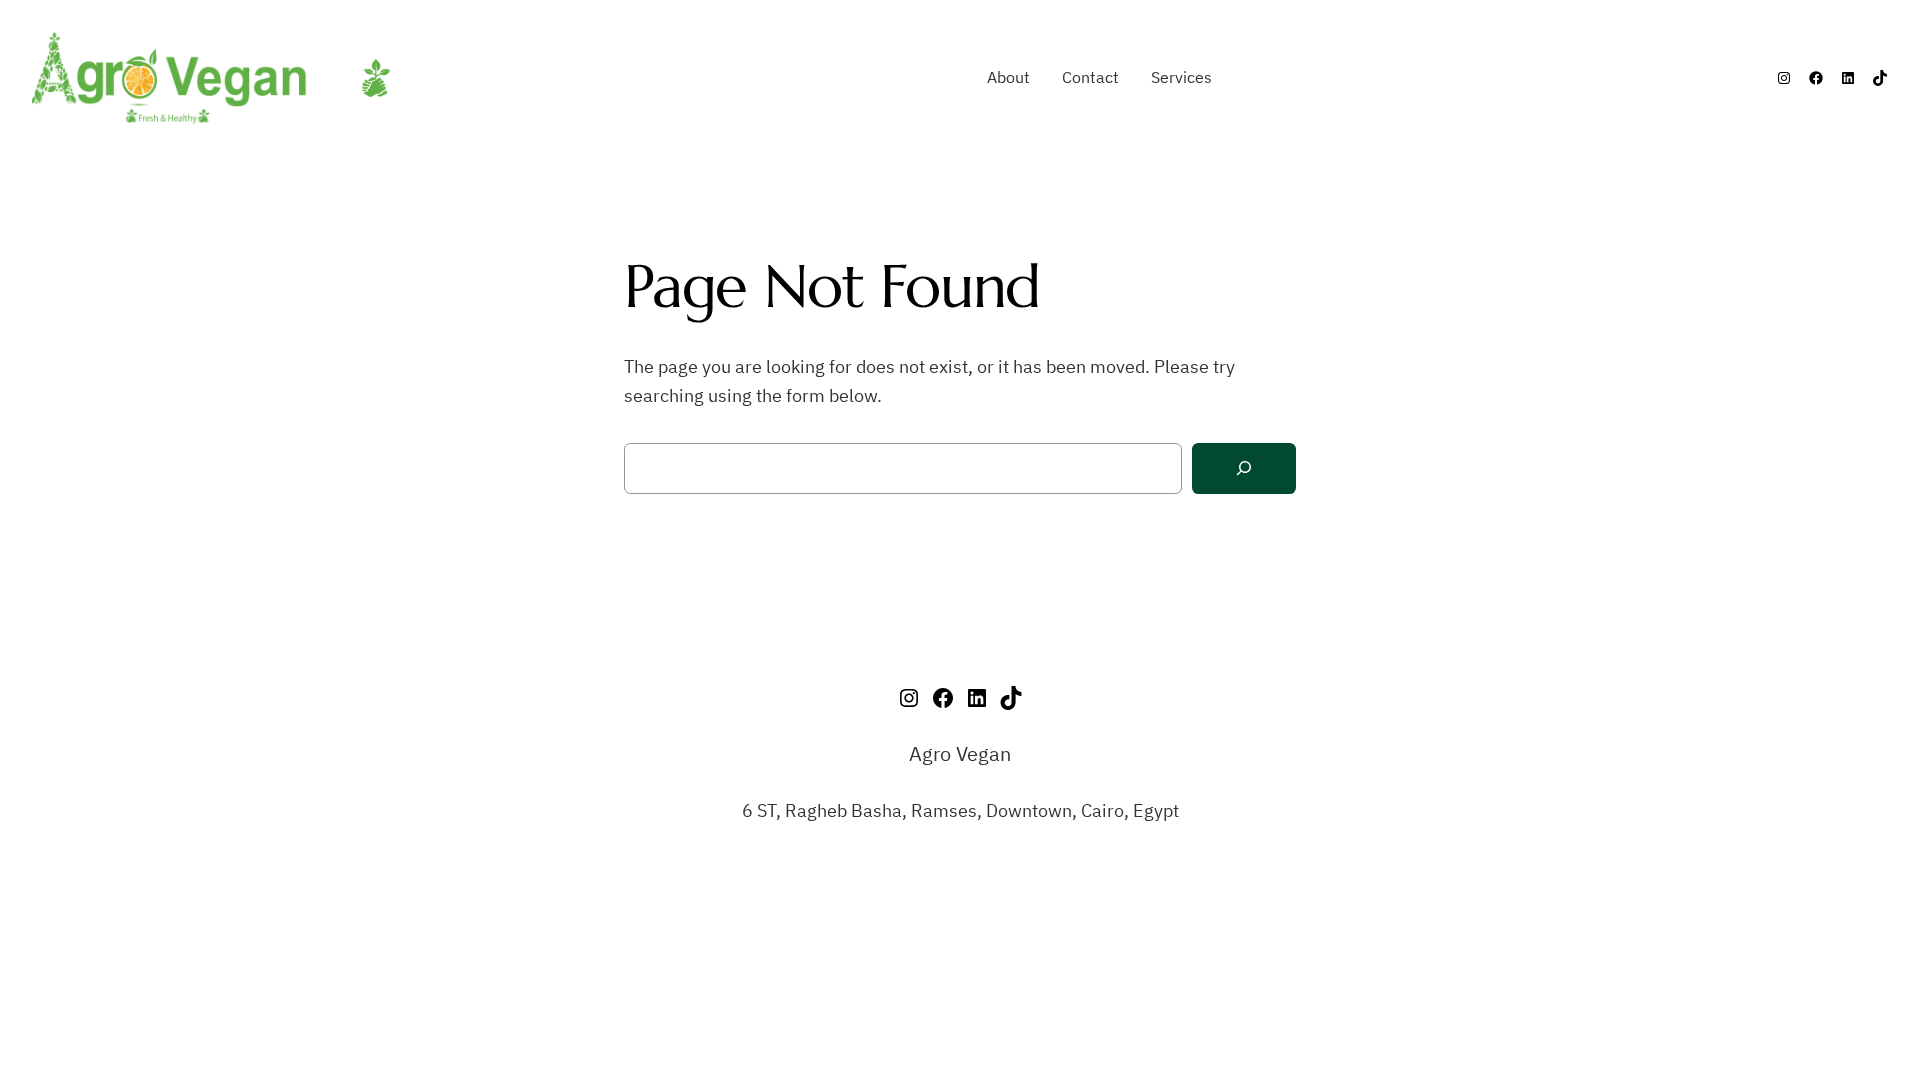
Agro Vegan (960, 753)
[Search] (1244, 468)
